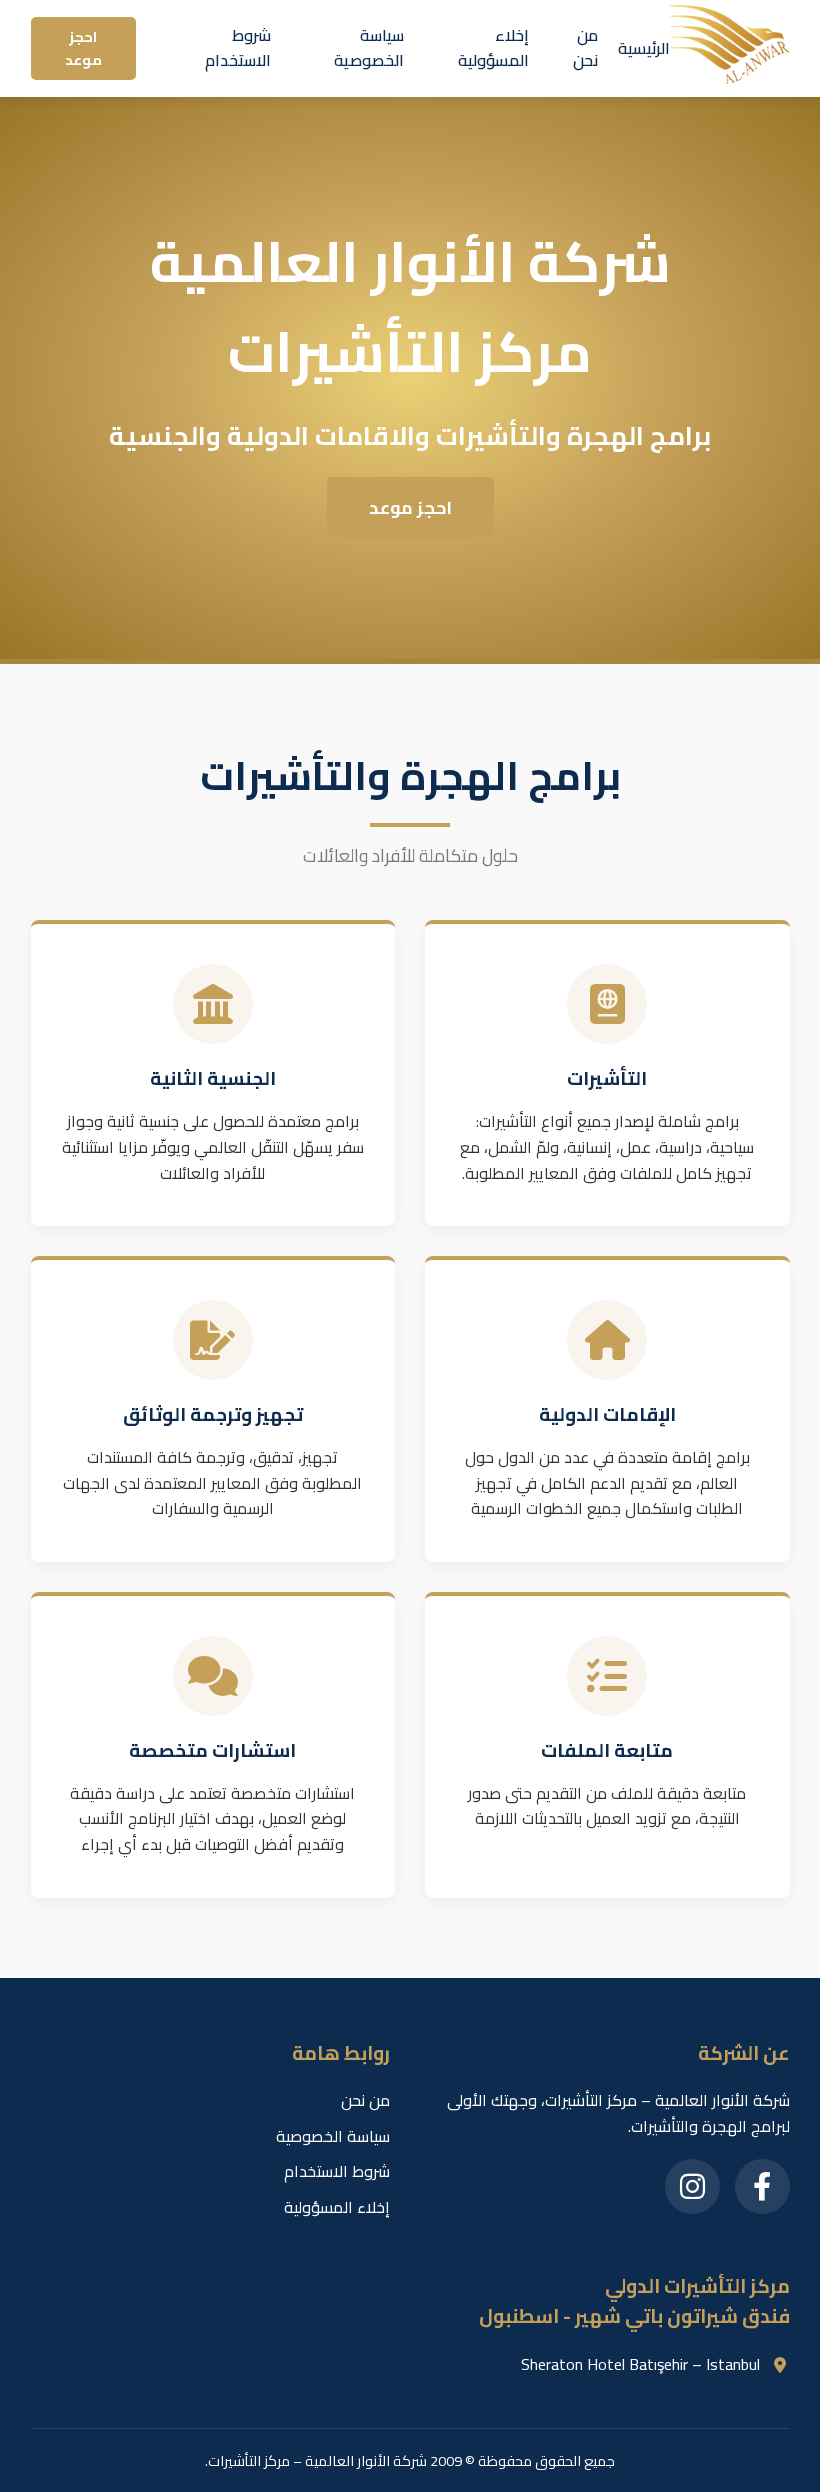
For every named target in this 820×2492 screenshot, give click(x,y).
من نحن (585, 48)
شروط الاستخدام (238, 48)
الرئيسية (644, 48)
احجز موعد (83, 48)
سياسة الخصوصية (369, 48)
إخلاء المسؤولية (493, 48)
